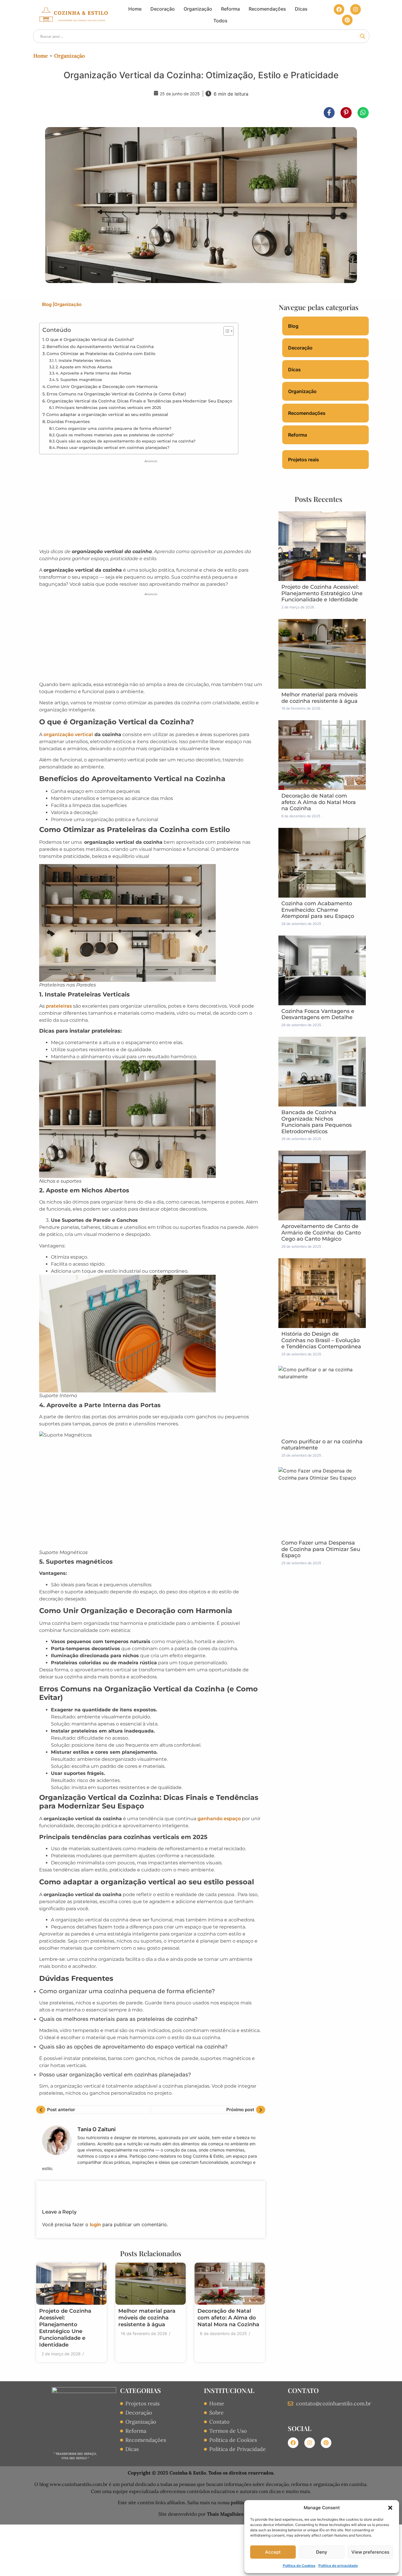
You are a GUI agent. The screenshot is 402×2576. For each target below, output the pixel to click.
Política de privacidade (338, 2566)
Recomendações (267, 9)
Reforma (230, 9)
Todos (220, 21)
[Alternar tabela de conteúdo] (226, 331)
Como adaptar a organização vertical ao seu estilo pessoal (107, 415)
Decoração (163, 9)
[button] (390, 2508)
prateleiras (59, 1006)
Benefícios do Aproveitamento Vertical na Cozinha (100, 347)
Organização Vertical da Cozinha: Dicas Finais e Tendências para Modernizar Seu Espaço (139, 401)
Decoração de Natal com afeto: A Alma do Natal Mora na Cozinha (228, 2318)
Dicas (301, 9)
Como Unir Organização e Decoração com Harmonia (102, 387)
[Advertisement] (151, 505)
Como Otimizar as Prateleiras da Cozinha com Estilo (101, 354)
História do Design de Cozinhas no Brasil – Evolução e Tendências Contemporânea (321, 1340)
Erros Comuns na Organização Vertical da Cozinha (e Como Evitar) (116, 394)
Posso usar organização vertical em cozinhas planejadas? (113, 447)
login (95, 2224)
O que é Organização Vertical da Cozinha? (90, 340)
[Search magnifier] (363, 36)
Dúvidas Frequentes (68, 422)
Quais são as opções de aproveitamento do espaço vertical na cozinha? (126, 441)
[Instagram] (356, 9)
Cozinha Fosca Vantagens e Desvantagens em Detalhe (318, 1014)
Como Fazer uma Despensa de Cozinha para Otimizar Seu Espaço (321, 1549)
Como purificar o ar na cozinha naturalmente (322, 1445)
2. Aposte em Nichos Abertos (84, 367)
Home (135, 9)
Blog (48, 304)
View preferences (370, 2552)
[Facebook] (339, 9)
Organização (198, 9)
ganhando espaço (219, 1819)
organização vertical (68, 734)
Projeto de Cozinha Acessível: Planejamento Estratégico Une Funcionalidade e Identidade (65, 2328)
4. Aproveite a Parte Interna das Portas (93, 373)
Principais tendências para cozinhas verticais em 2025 (108, 407)
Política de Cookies (299, 2566)
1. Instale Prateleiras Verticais (83, 360)
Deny (322, 2552)
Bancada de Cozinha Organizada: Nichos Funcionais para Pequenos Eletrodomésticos (317, 1122)
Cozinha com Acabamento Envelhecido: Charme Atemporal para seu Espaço (318, 910)
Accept (273, 2552)
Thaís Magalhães (225, 2514)
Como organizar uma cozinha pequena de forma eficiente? (113, 428)
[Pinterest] (347, 20)
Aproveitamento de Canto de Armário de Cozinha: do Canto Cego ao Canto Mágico (321, 1233)
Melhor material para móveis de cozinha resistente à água (147, 2318)
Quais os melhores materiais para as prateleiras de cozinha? (115, 435)
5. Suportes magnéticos (79, 380)
